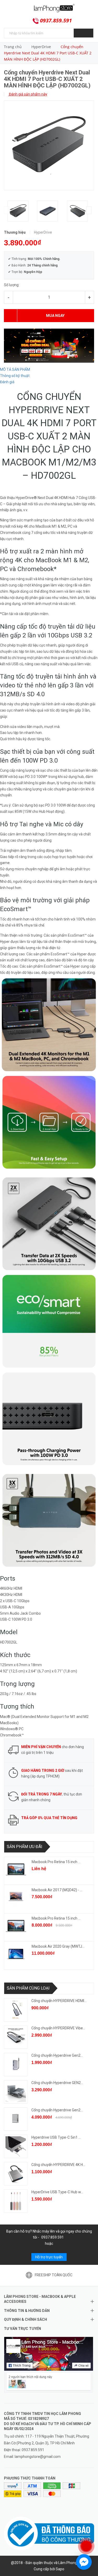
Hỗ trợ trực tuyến (49, 2257)
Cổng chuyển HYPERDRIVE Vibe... (58, 2028)
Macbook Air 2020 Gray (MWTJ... (58, 1946)
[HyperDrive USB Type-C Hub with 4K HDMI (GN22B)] (16, 2201)
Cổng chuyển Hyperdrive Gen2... (57, 2055)
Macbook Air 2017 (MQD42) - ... (57, 1890)
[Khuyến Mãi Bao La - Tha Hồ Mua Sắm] (49, 345)
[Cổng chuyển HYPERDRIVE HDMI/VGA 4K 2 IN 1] (16, 2010)
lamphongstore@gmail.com (38, 2457)
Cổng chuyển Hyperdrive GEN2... (57, 2083)
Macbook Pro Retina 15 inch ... (56, 1862)
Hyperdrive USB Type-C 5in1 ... (56, 2137)
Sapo (60, 2569)
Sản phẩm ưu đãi (25, 1847)
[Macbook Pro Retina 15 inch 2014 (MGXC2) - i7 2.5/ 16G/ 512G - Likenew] (16, 1869)
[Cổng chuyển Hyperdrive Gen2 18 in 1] (16, 2119)
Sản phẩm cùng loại (28, 1988)
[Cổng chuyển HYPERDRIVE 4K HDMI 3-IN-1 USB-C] (16, 2174)
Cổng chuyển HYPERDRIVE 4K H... (58, 2165)
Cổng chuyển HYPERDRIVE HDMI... (59, 2001)
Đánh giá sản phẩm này (28, 94)
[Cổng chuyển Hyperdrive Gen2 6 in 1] (16, 2064)
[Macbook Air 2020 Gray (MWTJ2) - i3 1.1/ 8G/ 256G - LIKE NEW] (16, 1954)
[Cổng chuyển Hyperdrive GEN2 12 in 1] (16, 2092)
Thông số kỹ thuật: (15, 376)
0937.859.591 (56, 21)
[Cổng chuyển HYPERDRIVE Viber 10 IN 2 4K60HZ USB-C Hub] (16, 2037)
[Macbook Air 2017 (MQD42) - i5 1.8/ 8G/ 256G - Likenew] (16, 1897)
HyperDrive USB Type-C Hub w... (57, 2192)
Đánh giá (7, 382)
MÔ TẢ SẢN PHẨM (15, 369)
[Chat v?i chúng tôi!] (84, 2562)
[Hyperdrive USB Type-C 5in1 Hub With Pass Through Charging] (16, 2146)
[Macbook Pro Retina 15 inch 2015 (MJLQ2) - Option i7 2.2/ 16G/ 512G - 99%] (16, 1926)
